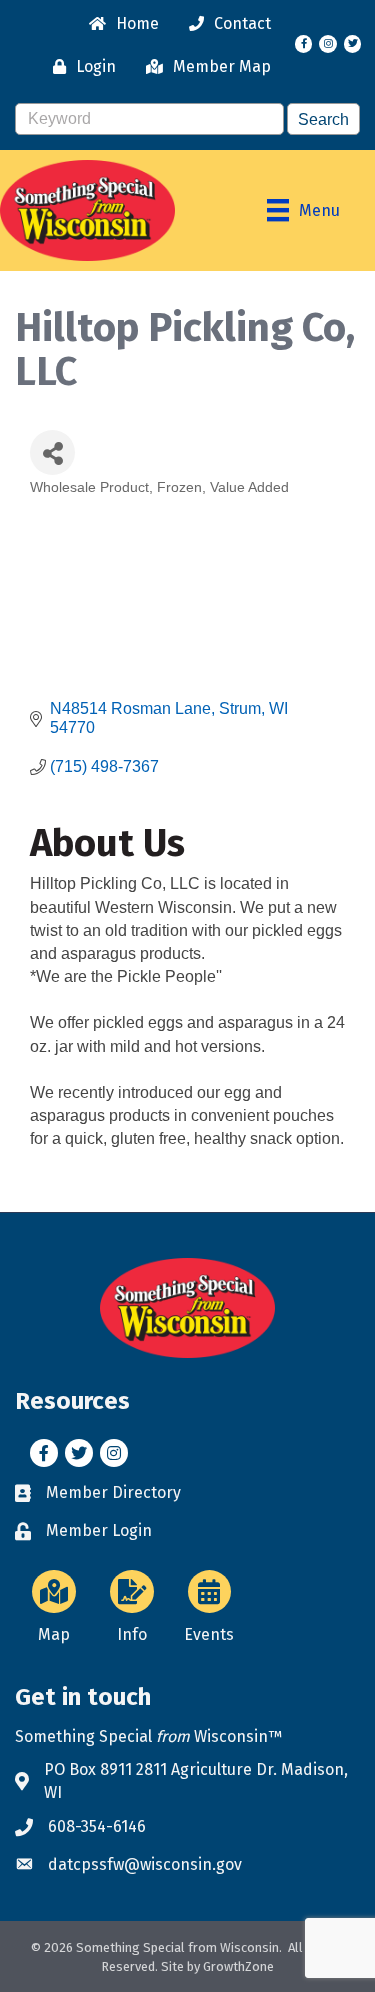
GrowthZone (238, 1966)
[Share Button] (52, 452)
